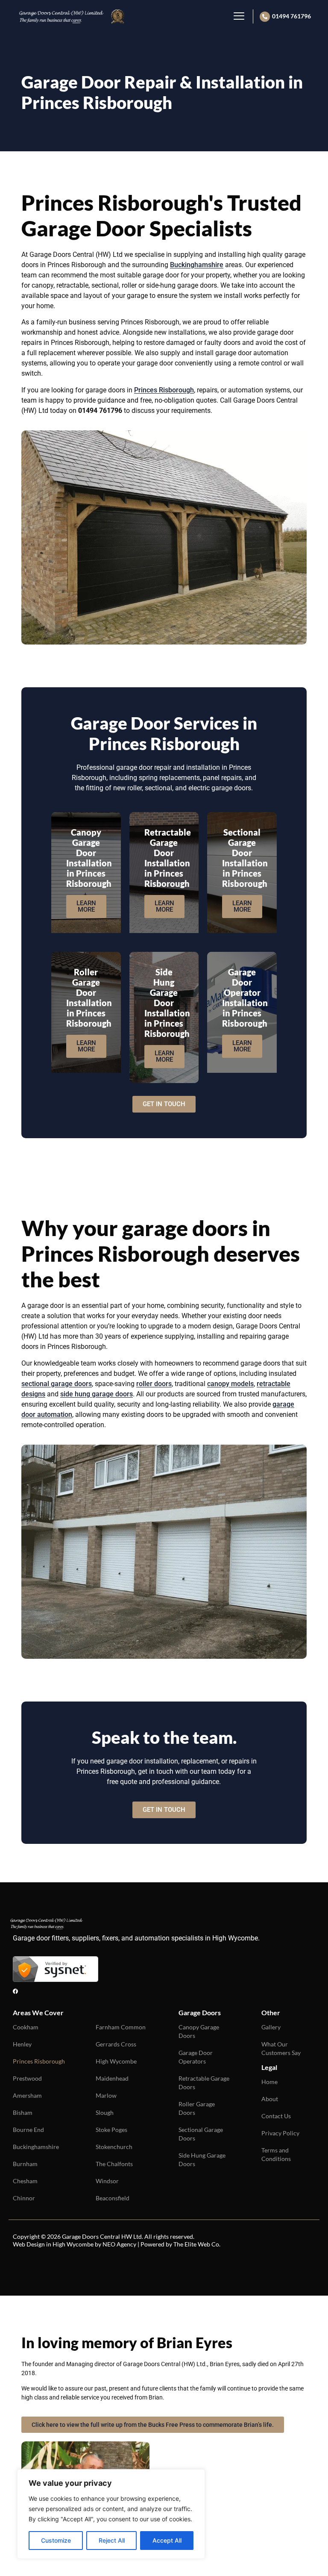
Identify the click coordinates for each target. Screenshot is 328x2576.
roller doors (154, 1384)
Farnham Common (121, 2027)
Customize (56, 2540)
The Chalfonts (114, 2164)
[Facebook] (15, 1991)
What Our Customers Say (281, 2048)
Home (269, 2082)
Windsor (107, 2181)
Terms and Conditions (276, 2154)
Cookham (26, 2027)
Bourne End (28, 2130)
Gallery (271, 2027)
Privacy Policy (280, 2133)
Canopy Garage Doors (199, 2031)
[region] (111, 2514)
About (270, 2099)
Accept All (167, 2540)
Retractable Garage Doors (204, 2083)
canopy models (230, 1384)
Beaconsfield (113, 2198)
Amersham (27, 2095)
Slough (105, 2112)
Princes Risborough (164, 390)
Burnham (25, 2164)
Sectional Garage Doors (201, 2134)
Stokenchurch (114, 2147)
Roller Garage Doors (197, 2108)
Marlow (106, 2095)
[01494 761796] (265, 17)
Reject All (112, 2540)
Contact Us (276, 2116)
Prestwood (27, 2078)
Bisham (23, 2112)
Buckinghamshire (197, 265)
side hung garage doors (97, 1394)
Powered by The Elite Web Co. (180, 2244)
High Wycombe (116, 2061)
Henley (22, 2044)
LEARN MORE (86, 906)
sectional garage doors (57, 1384)
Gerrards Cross (116, 2044)
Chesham (25, 2181)
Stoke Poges (111, 2130)
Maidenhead (112, 2078)
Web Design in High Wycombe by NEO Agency (75, 2244)
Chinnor (24, 2198)
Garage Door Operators (196, 2057)
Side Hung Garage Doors (202, 2159)
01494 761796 (291, 16)
